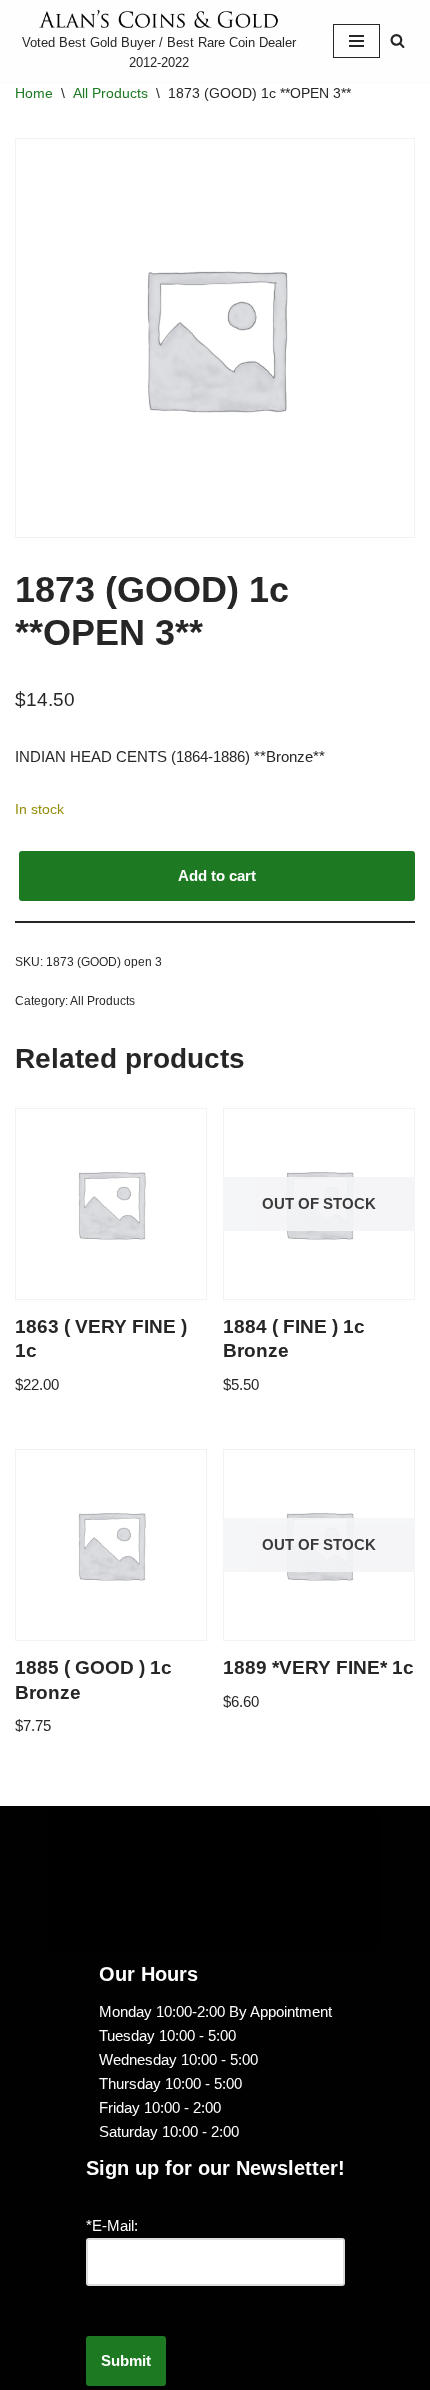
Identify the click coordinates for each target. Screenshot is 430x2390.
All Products (110, 93)
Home (34, 93)
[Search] (397, 40)
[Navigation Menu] (356, 41)
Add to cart (217, 875)
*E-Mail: (112, 2225)
